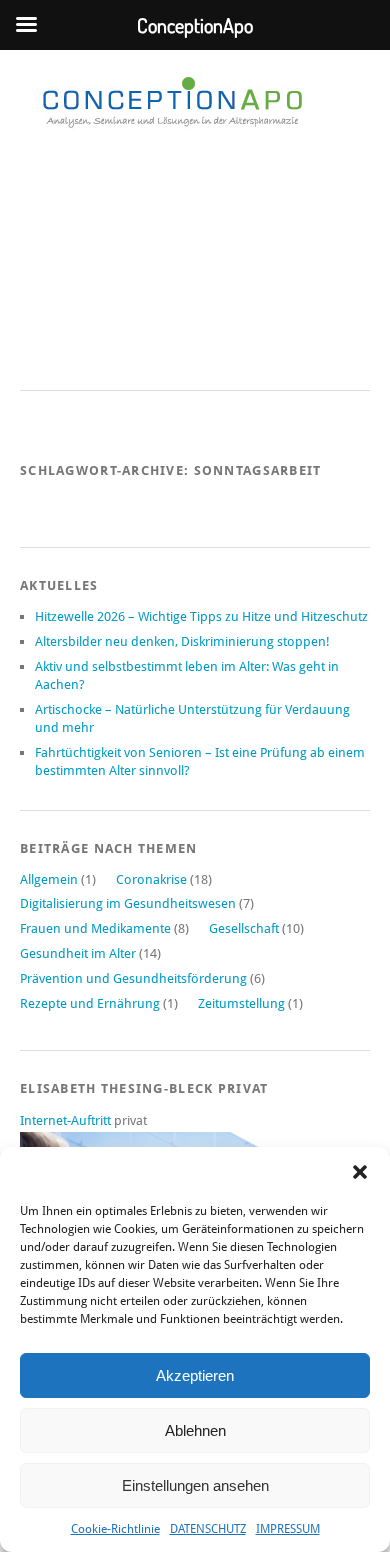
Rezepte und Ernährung (90, 1003)
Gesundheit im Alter (78, 953)
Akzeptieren (195, 1375)
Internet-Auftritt (67, 1120)
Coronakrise (151, 879)
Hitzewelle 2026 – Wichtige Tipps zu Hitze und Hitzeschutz (201, 616)
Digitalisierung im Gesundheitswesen (128, 903)
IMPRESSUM (288, 1529)
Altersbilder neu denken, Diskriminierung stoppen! (182, 641)
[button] (360, 1172)
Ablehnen (195, 1430)
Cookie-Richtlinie (115, 1529)
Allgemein (49, 879)
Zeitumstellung (241, 1003)
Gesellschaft (244, 928)
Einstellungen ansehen (195, 1485)
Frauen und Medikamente (95, 928)
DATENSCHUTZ (208, 1529)
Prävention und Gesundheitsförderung (133, 978)
